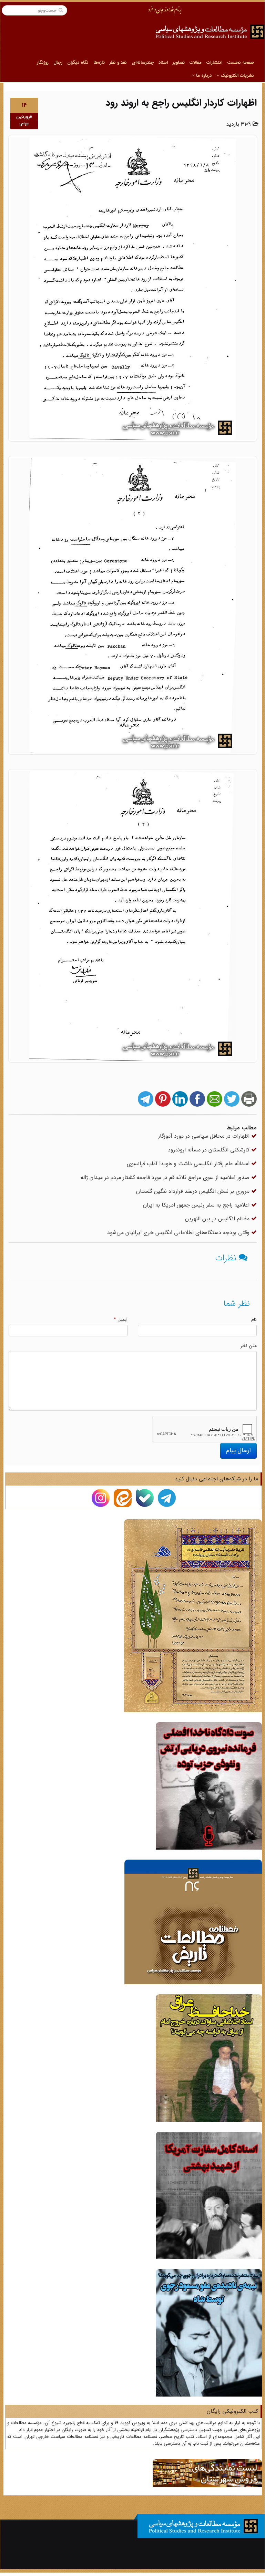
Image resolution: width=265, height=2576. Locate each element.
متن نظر (249, 1346)
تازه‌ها (99, 63)
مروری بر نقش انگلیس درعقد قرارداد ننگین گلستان (194, 1191)
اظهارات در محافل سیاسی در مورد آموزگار (205, 1136)
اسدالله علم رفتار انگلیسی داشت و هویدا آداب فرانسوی (189, 1164)
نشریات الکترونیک (237, 76)
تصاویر (179, 63)
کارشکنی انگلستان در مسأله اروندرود (210, 1150)
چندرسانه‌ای (143, 63)
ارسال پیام (238, 1450)
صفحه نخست (241, 63)
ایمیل (121, 1320)
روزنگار (43, 63)
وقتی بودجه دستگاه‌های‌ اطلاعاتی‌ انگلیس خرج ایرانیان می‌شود (179, 1233)
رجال (58, 63)
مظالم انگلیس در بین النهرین (218, 1219)
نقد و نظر (118, 63)
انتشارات (214, 63)
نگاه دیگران (78, 63)
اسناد (163, 63)
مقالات (196, 63)
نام (254, 1320)
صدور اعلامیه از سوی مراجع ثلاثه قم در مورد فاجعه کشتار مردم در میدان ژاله (166, 1177)
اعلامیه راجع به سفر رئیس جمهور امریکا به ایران (197, 1205)
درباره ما (203, 76)
